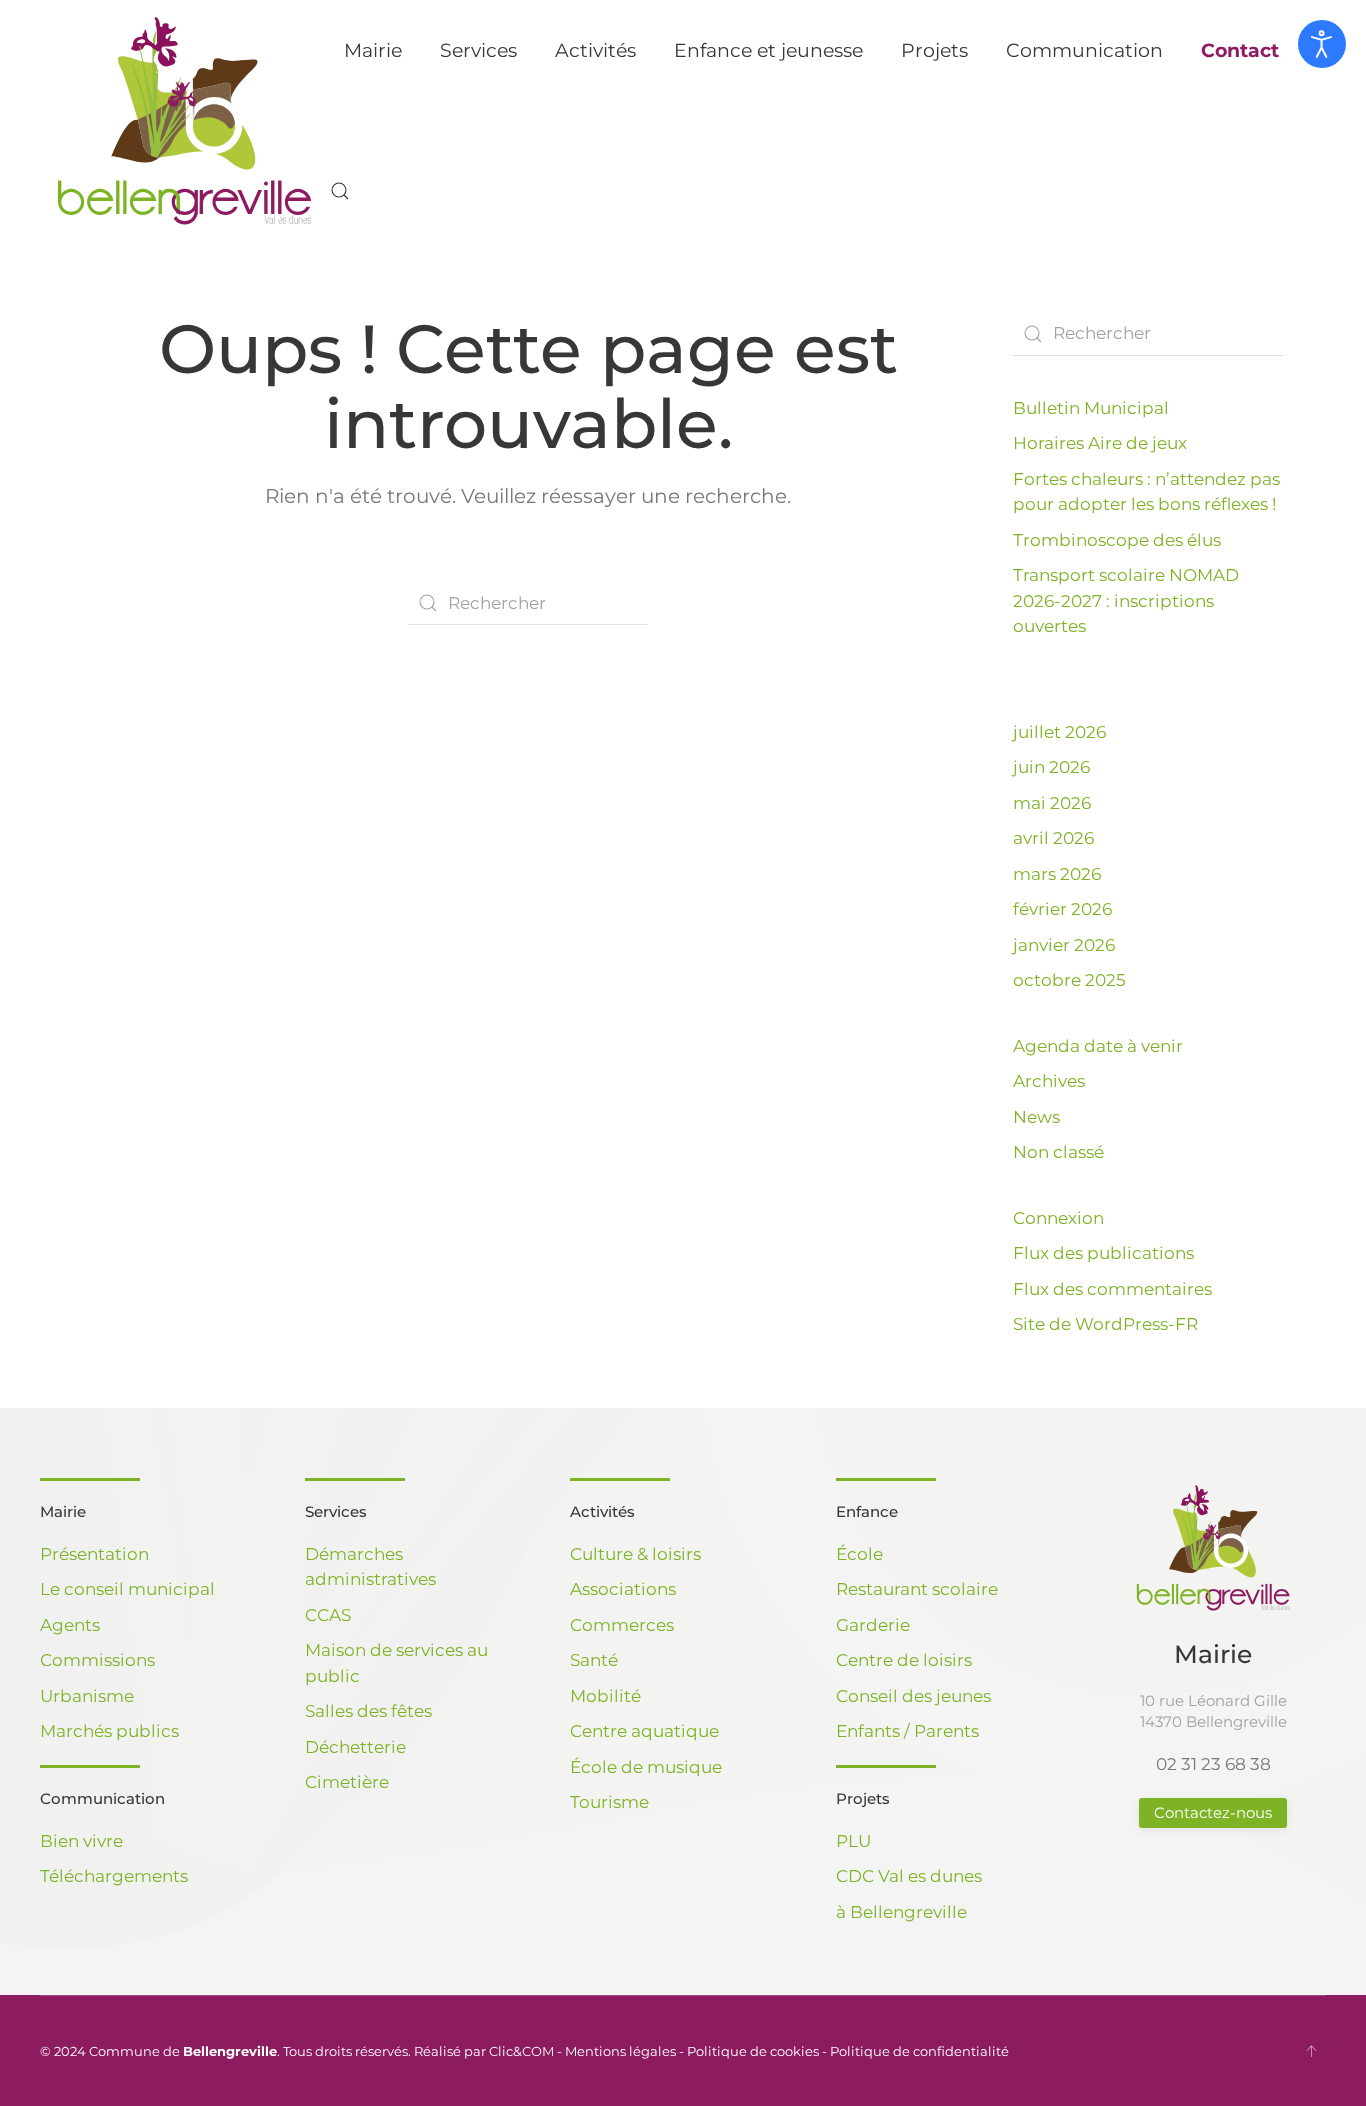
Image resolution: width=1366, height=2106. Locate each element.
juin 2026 (1051, 767)
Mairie (63, 1511)
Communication (102, 1798)
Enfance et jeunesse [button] (768, 50)
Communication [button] (1084, 50)
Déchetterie (355, 1747)
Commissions (97, 1660)
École (859, 1554)
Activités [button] (595, 50)
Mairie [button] (373, 50)
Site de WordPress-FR (1105, 1324)
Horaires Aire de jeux (1100, 443)
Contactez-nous (1213, 1812)
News (1036, 1117)
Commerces (622, 1625)
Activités (602, 1511)
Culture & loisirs (635, 1554)
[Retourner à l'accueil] (185, 121)
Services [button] (478, 50)
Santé (594, 1660)
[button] (340, 191)
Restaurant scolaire (917, 1589)
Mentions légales (620, 2051)
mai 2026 (1052, 803)
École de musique (646, 1767)
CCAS (328, 1615)
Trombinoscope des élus (1117, 540)
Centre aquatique (644, 1731)
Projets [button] (934, 50)
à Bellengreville (901, 1912)
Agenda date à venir (1098, 1046)
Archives (1049, 1081)
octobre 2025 (1069, 980)
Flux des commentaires (1112, 1289)
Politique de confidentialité (919, 2051)
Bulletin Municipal (1091, 408)
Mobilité (605, 1696)
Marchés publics (109, 1731)
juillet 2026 (1059, 732)
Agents (70, 1625)
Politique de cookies (753, 2051)
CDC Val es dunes (909, 1876)
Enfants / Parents (907, 1731)
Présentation (94, 1554)
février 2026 (1062, 909)
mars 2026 (1057, 874)
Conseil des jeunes (913, 1696)
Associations (623, 1589)
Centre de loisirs (904, 1660)
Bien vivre (81, 1841)
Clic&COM (521, 2051)
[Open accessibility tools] (1322, 44)
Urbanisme (87, 1696)
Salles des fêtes (368, 1711)
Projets (863, 1798)
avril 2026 (1053, 838)
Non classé (1058, 1152)
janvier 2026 (1064, 945)
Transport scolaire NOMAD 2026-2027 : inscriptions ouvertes (1126, 600)
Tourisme (609, 1802)
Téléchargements (114, 1876)
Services (336, 1511)
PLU (853, 1841)
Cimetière (347, 1782)
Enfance (867, 1511)
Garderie (873, 1625)
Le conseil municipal (127, 1589)
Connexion (1058, 1218)
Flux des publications (1103, 1253)
